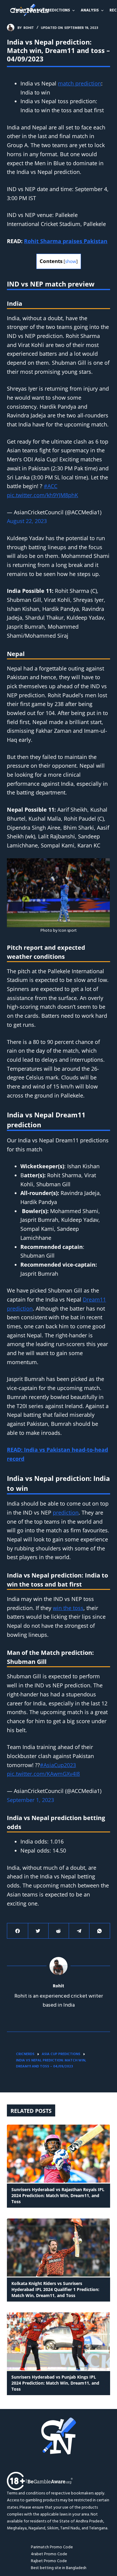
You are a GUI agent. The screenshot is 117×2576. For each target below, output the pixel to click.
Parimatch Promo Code (52, 2547)
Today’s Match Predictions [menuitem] (41, 10)
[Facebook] (18, 1931)
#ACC (51, 486)
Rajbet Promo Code (49, 2561)
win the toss (68, 1608)
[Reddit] (59, 1931)
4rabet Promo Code (49, 2554)
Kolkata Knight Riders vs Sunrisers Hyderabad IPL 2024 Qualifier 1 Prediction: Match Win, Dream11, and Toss (55, 2289)
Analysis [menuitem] (90, 10)
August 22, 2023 (27, 521)
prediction (66, 1512)
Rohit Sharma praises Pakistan (66, 241)
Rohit (58, 1986)
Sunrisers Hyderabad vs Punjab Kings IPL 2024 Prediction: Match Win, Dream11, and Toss (55, 2383)
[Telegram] (79, 1931)
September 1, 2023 (30, 1800)
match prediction (79, 83)
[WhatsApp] (99, 1931)
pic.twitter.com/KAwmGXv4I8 (43, 1774)
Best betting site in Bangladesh (59, 2568)
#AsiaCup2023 (58, 1765)
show (71, 261)
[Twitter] (38, 1931)
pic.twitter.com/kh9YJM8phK (42, 495)
